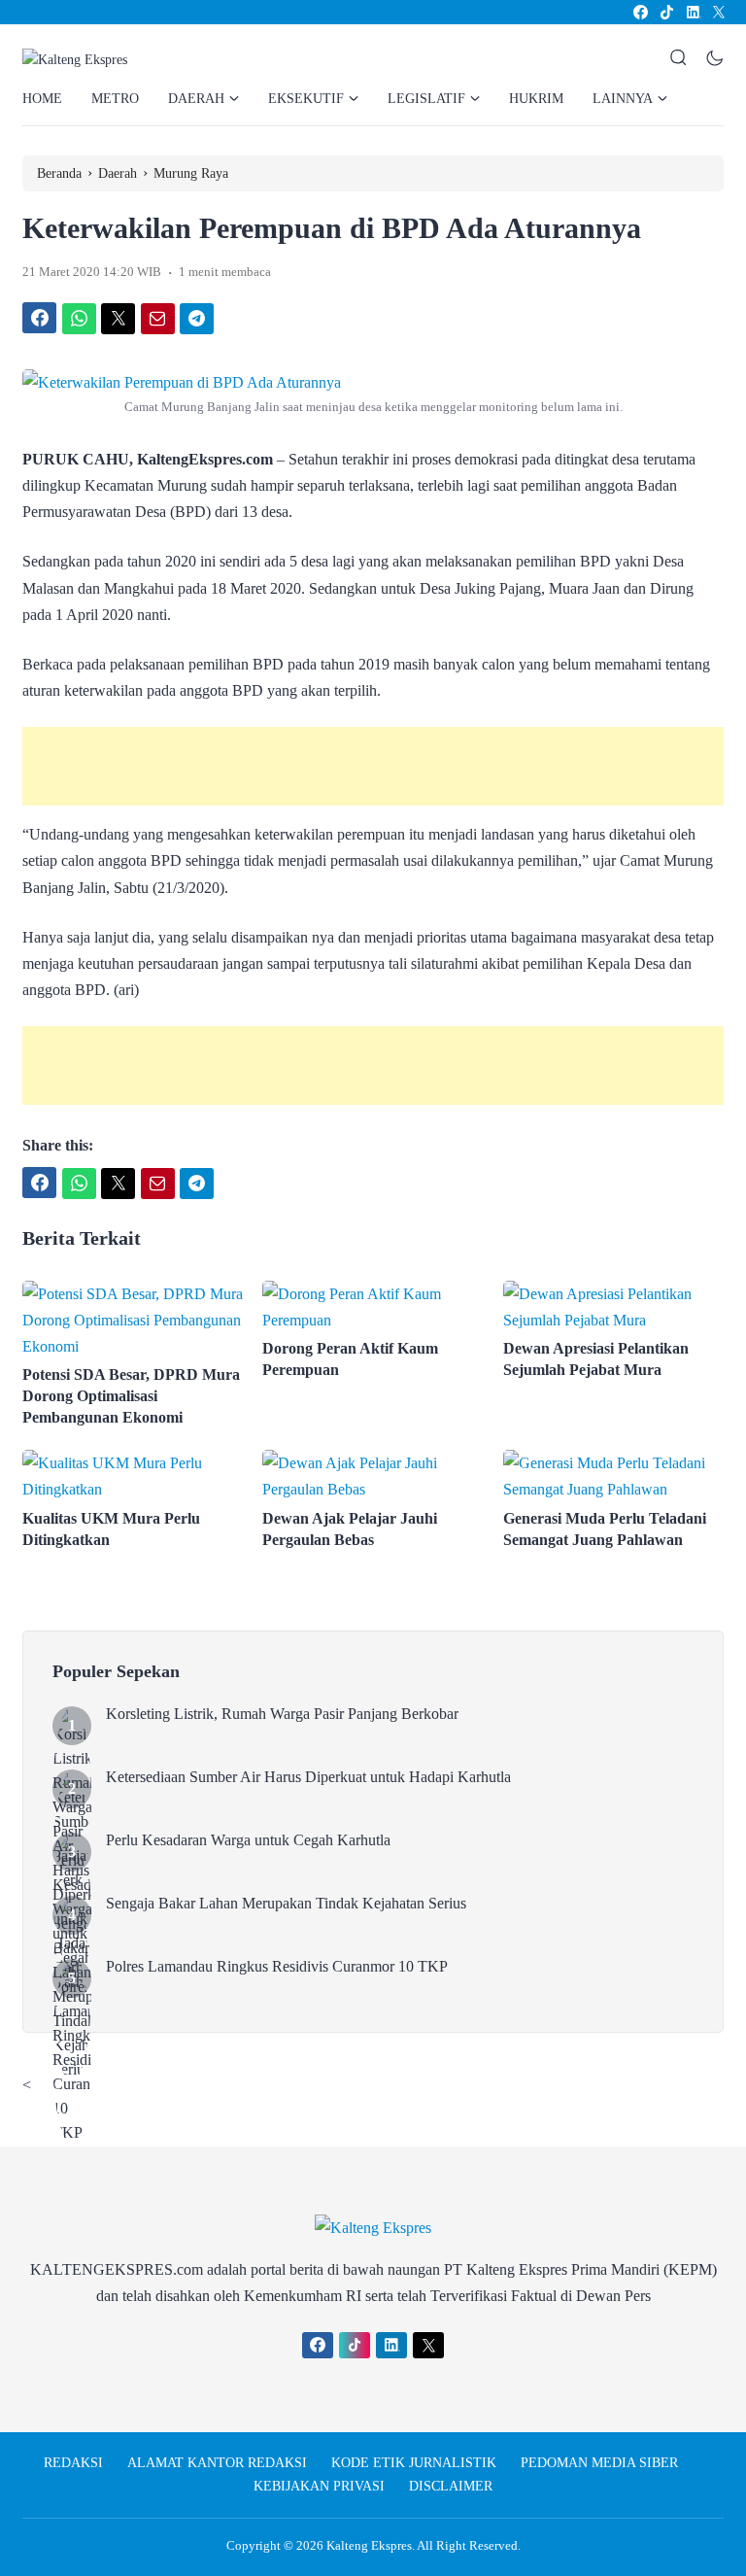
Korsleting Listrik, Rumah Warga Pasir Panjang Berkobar (282, 1714)
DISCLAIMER (451, 2486)
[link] (640, 12)
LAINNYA (623, 99)
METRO (115, 99)
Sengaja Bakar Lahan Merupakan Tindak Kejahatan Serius (286, 1903)
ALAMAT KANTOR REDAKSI (217, 2463)
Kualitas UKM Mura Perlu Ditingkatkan (111, 1529)
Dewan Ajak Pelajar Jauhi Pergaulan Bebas (350, 1529)
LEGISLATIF (426, 99)
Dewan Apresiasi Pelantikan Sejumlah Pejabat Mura (596, 1359)
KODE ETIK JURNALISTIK (414, 2463)
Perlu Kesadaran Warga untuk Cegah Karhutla (248, 1840)
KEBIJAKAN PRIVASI (319, 2486)
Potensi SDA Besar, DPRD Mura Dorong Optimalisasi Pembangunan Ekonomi (131, 1396)
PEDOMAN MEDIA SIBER (599, 2463)
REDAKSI (73, 2463)
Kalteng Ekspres (369, 2545)
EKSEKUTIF (306, 99)
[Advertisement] (373, 766)
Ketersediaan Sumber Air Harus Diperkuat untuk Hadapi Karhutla (308, 1777)
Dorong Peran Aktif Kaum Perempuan (350, 1359)
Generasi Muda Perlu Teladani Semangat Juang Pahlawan (605, 1529)
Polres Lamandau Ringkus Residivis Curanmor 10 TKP (277, 1966)
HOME (42, 99)
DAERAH (196, 99)
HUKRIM (536, 99)
